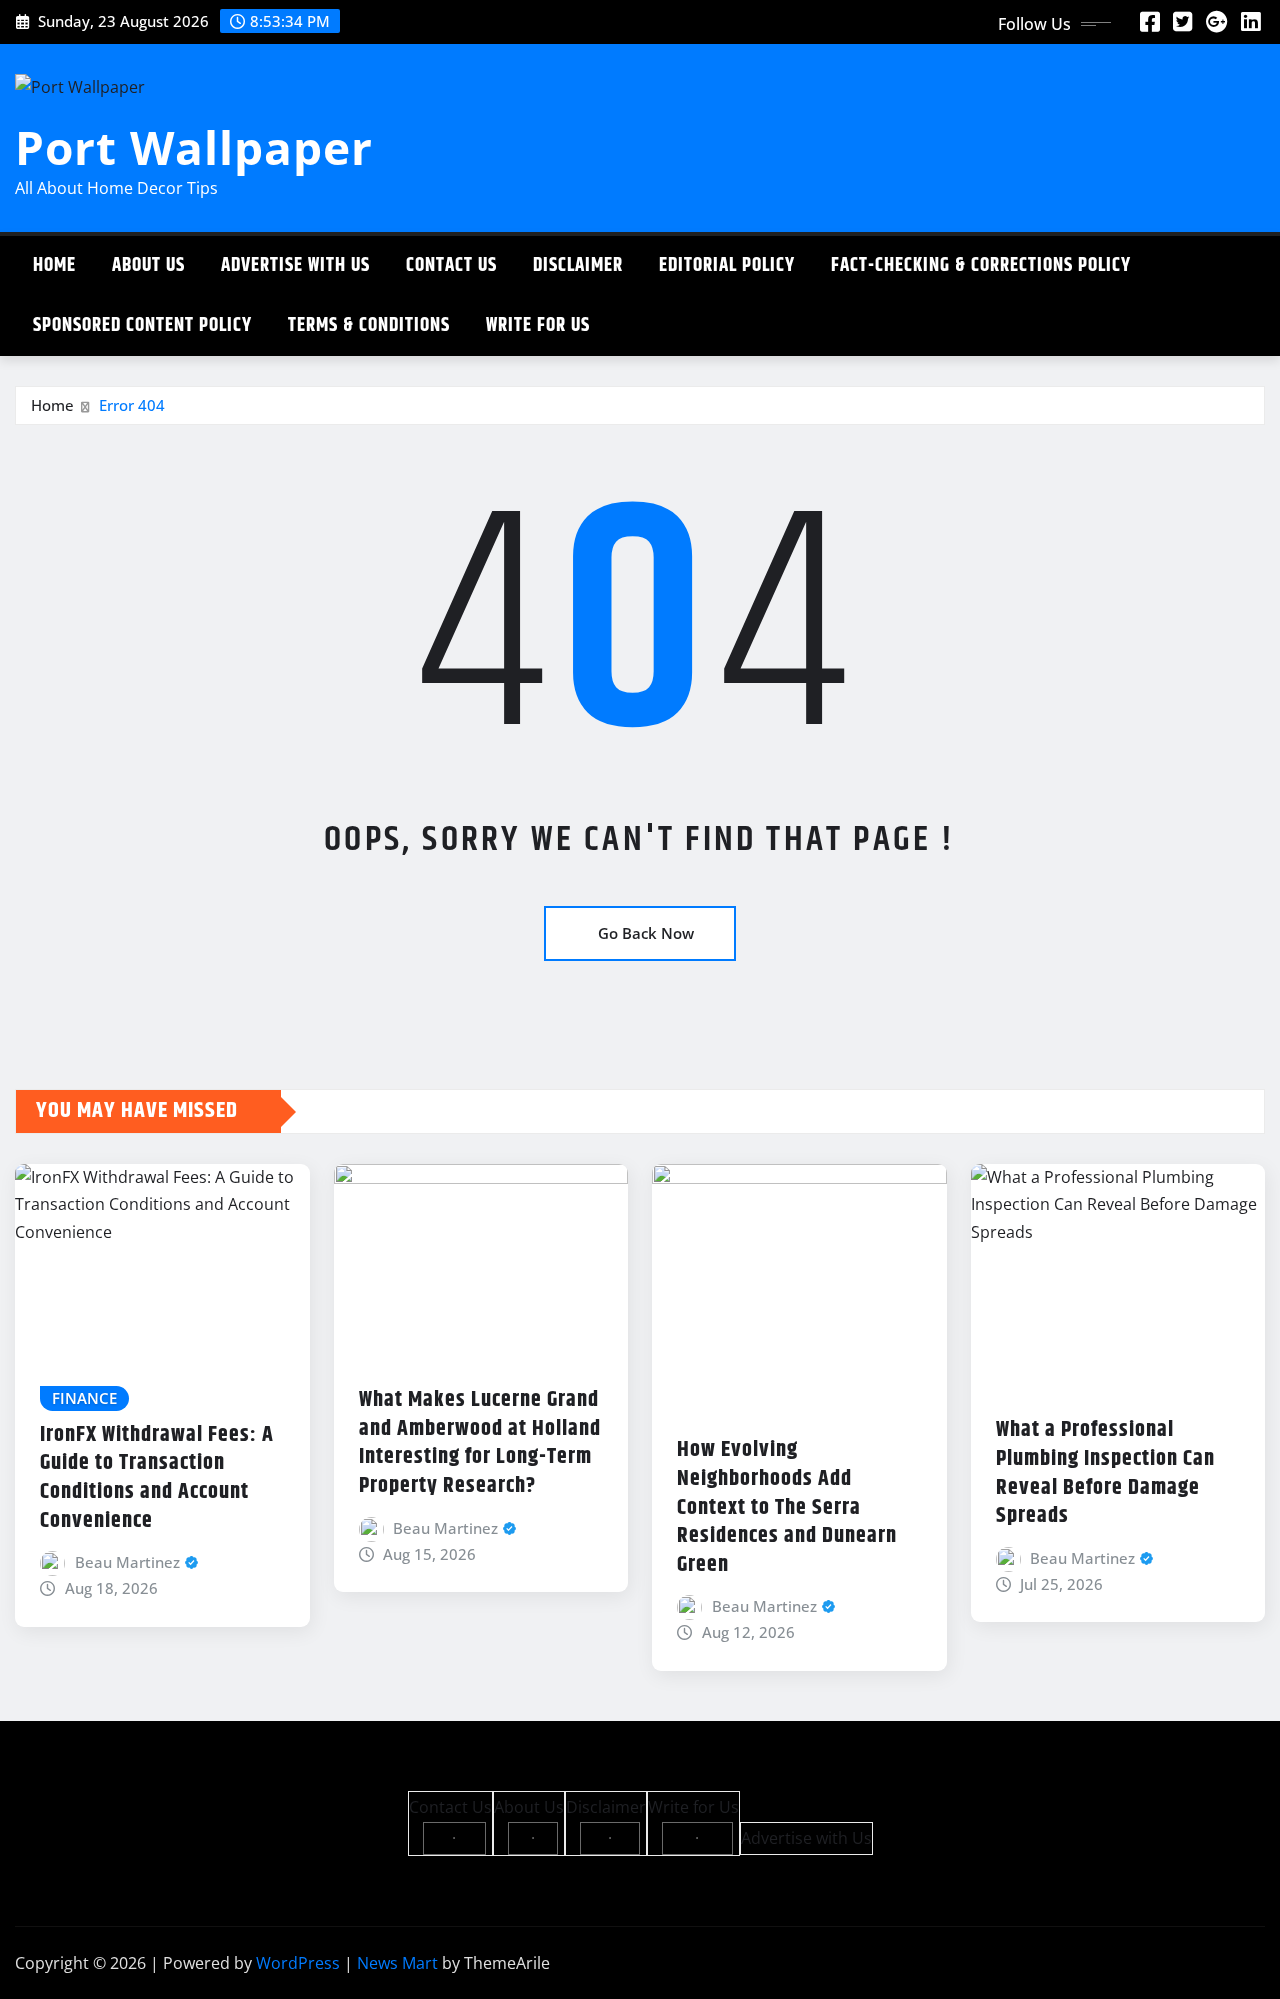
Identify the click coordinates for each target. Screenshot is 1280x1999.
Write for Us (538, 325)
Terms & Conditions (369, 325)
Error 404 (132, 405)
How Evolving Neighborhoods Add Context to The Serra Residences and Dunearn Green (787, 1507)
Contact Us (451, 265)
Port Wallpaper (194, 147)
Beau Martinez (127, 1562)
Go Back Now (646, 933)
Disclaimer (578, 265)
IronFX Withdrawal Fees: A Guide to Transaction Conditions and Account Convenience (157, 1478)
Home (54, 265)
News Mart (397, 1963)
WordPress (298, 1963)
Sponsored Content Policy (142, 325)
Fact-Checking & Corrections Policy (981, 265)
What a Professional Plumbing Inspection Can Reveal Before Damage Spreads (1105, 1473)
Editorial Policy (727, 265)
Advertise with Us (295, 265)
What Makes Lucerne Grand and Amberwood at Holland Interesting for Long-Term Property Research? (480, 1443)
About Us (148, 265)
